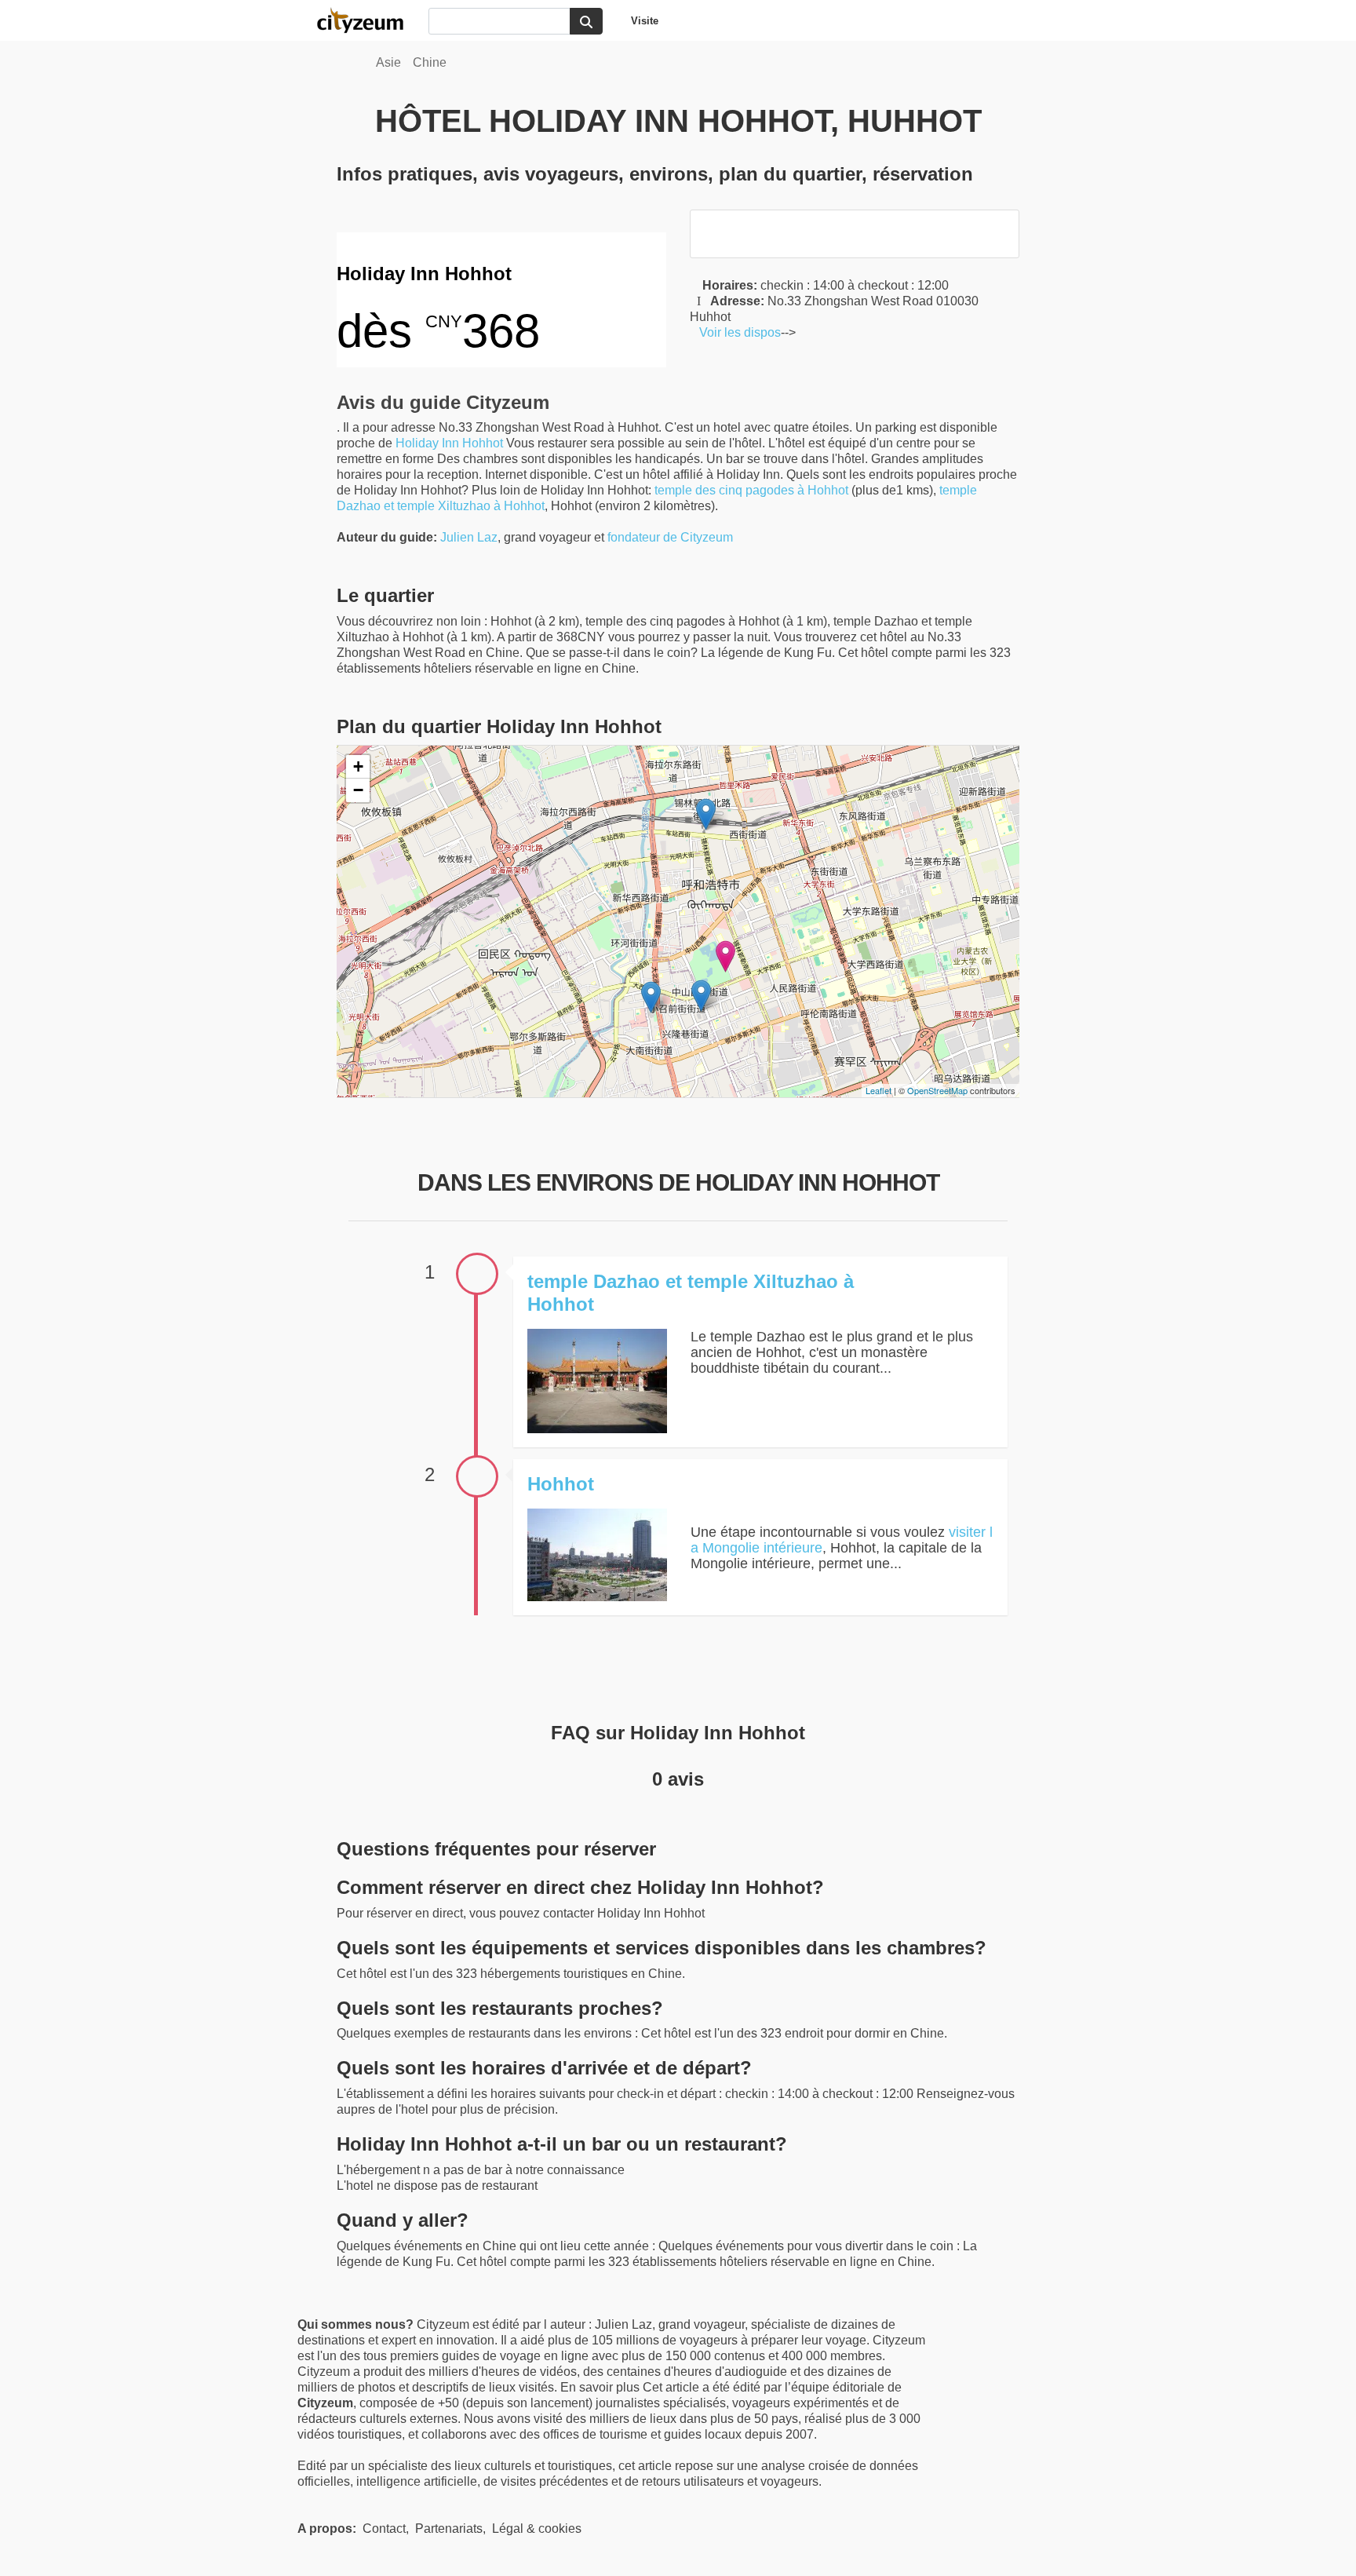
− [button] (358, 790)
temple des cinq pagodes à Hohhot (751, 490)
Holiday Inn (427, 443)
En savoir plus (601, 2387)
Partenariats (449, 2529)
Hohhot (483, 443)
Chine (430, 62)
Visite (645, 21)
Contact (384, 2529)
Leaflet (878, 1090)
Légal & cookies (537, 2529)
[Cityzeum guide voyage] (368, 20)
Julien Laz (469, 537)
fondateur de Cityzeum (670, 537)
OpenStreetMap (937, 1090)
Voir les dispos (735, 332)
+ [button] (358, 766)
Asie (388, 62)
